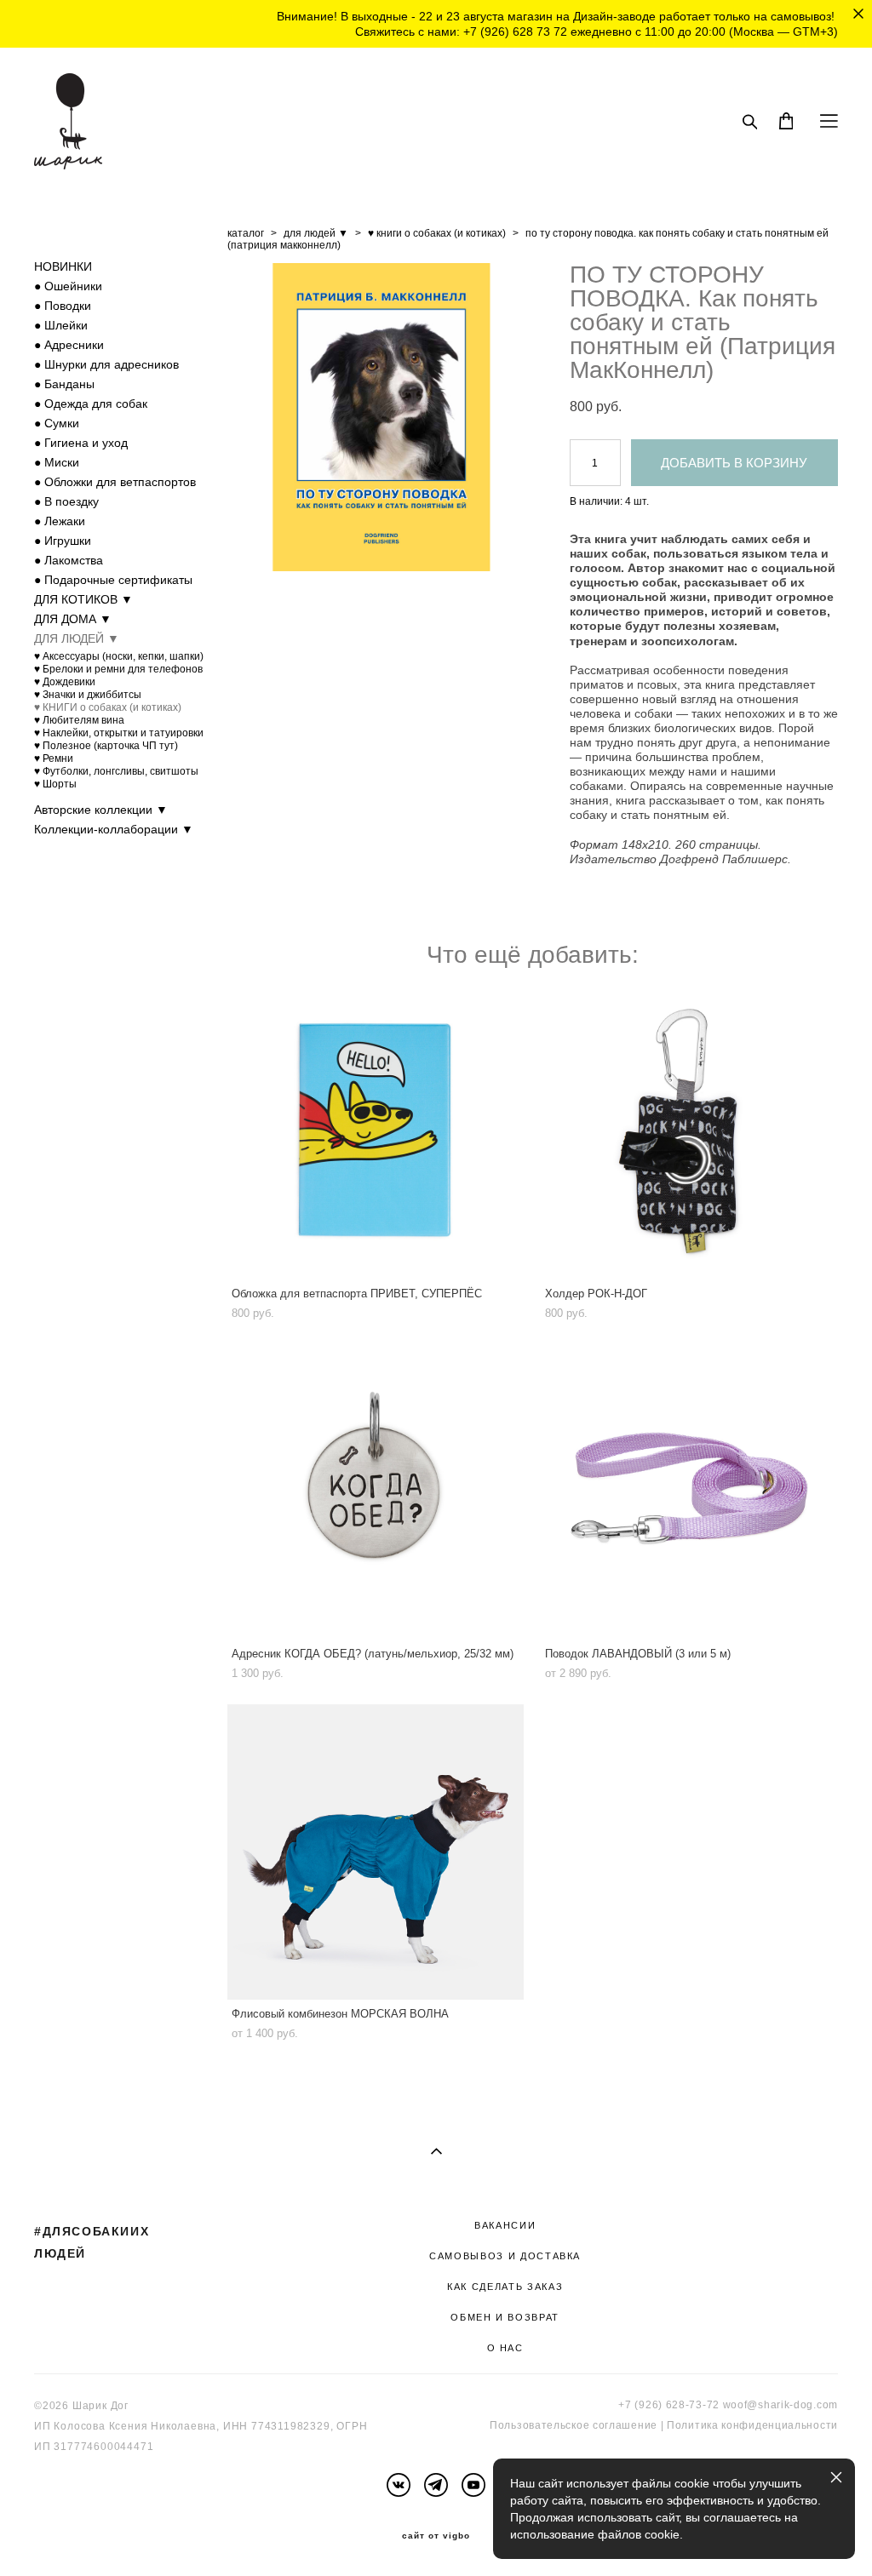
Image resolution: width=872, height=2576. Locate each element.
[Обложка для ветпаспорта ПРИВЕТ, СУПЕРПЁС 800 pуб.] (376, 1132)
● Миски (57, 462)
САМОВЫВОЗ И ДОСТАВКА (505, 2256)
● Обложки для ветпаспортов (115, 482)
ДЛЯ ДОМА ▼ (73, 619)
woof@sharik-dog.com (780, 2405)
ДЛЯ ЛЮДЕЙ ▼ (77, 638)
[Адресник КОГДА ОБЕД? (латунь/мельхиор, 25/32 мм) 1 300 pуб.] (376, 1492)
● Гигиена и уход (81, 443)
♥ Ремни (54, 758)
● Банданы (64, 384)
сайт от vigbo (436, 2536)
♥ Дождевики (65, 682)
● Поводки (63, 306)
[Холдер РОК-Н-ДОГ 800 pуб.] (689, 1132)
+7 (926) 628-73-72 (669, 2405)
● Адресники (69, 345)
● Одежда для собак (91, 404)
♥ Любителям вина (79, 720)
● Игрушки (63, 541)
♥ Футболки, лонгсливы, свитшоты (116, 771)
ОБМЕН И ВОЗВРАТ (505, 2317)
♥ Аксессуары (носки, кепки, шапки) (119, 656)
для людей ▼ (316, 233)
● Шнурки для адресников (106, 364)
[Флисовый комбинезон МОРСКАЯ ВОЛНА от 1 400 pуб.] (376, 1852)
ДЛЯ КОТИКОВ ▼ (83, 599)
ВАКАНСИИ (505, 2225)
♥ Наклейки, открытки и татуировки (119, 733)
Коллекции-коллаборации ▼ (114, 829)
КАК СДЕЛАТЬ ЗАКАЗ (505, 2287)
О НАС (505, 2348)
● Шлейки (61, 325)
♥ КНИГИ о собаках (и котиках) (108, 707)
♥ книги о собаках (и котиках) (437, 233)
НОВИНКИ (63, 266)
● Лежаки (60, 521)
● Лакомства (69, 560)
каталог (246, 233)
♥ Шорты (55, 784)
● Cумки (57, 423)
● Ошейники (68, 286)
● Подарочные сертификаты (113, 580)
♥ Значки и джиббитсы (88, 695)
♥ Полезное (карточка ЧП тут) (106, 746)
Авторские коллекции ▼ (101, 810)
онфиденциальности (782, 2425)
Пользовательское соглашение (574, 2425)
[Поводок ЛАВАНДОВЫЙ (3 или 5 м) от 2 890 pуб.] (689, 1492)
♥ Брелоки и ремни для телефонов (118, 669)
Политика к (697, 2425)
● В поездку (66, 501)
